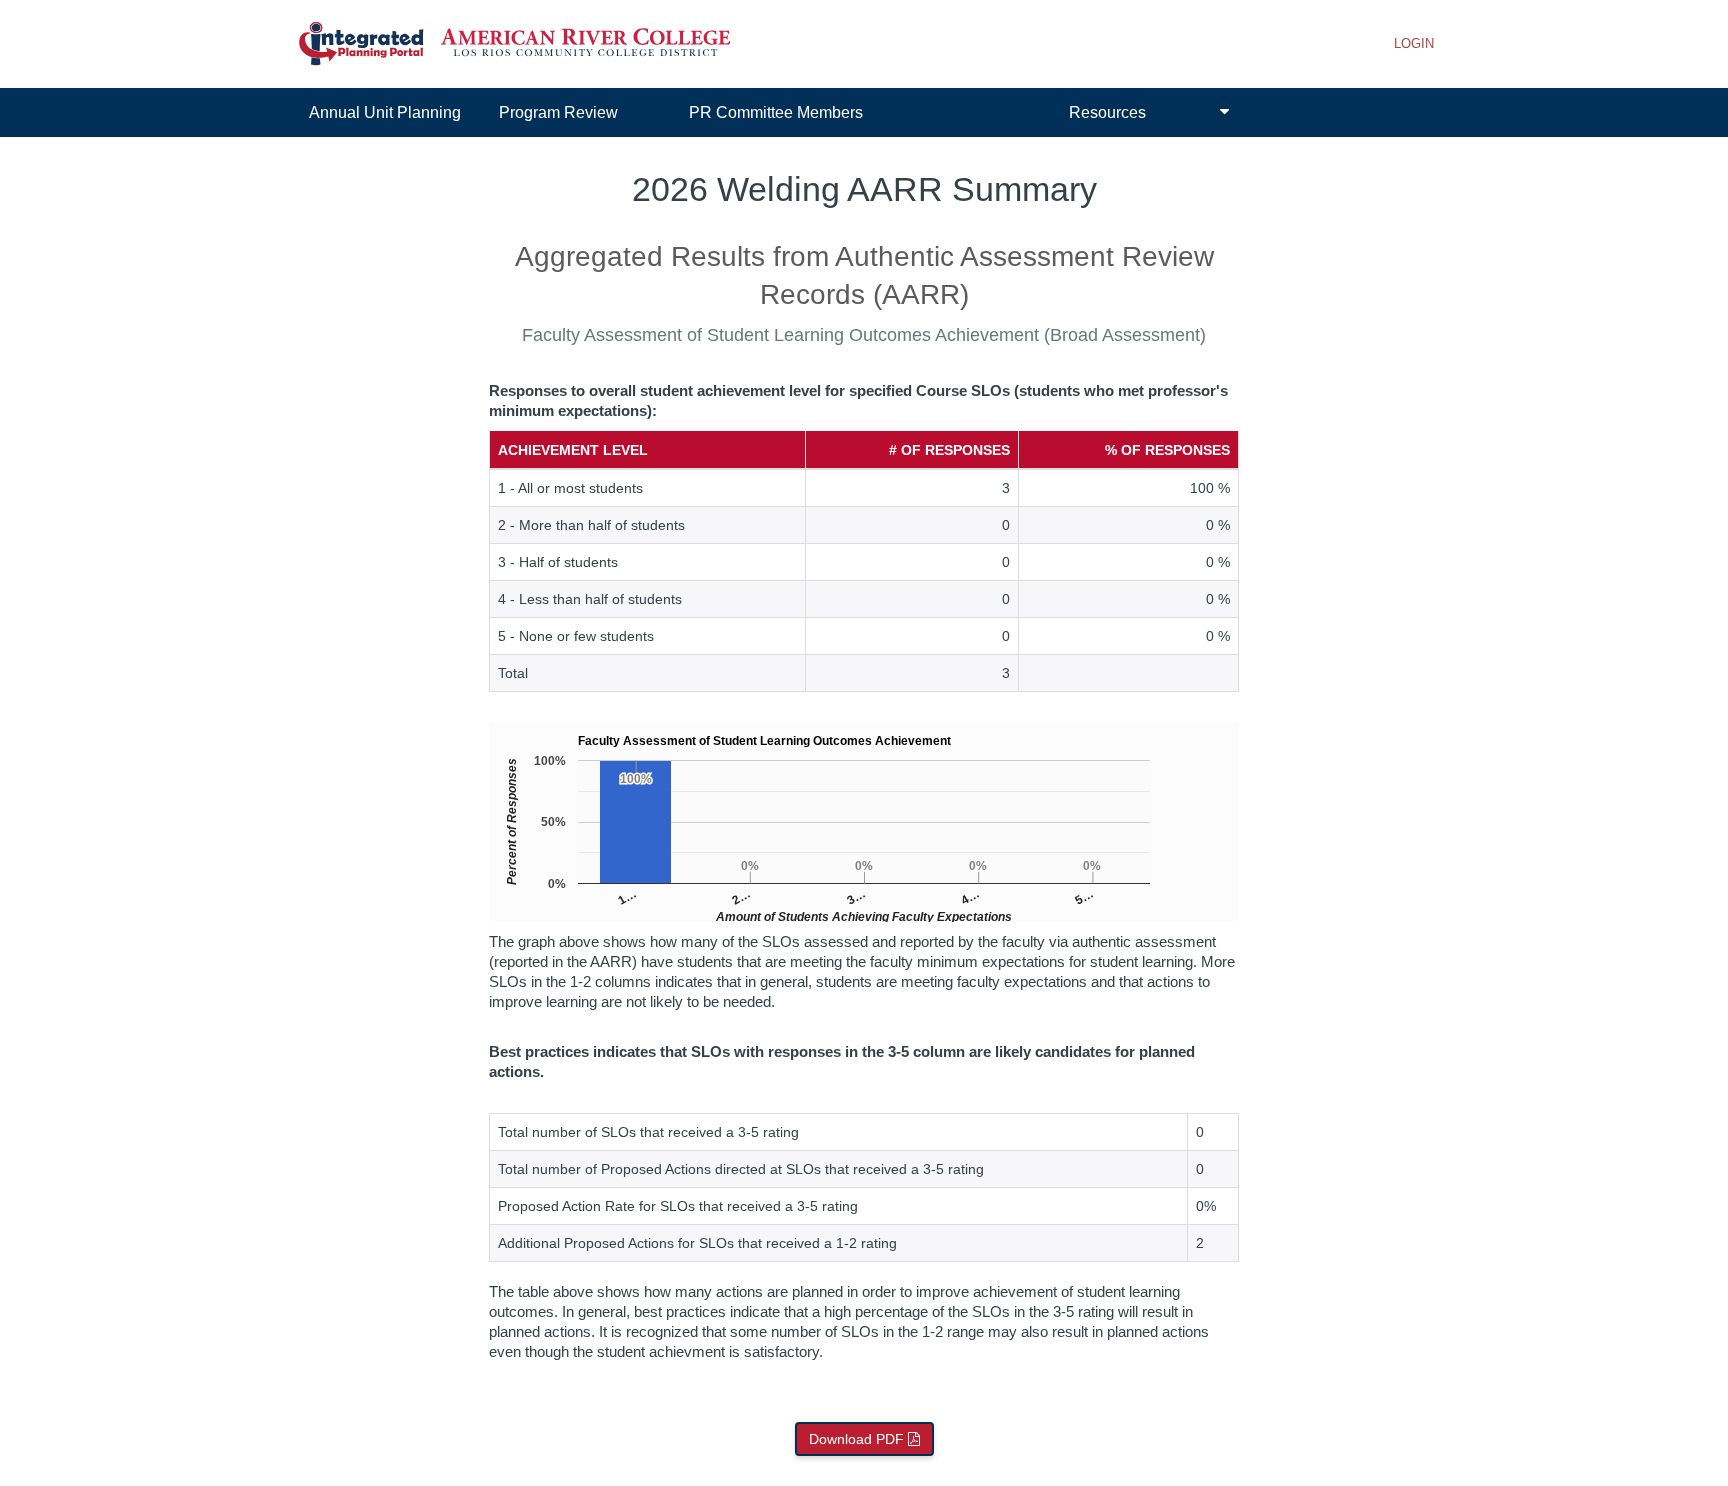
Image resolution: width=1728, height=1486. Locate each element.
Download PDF (858, 1439)
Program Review (558, 112)
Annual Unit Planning (385, 112)
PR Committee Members (776, 112)
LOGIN (1414, 43)
